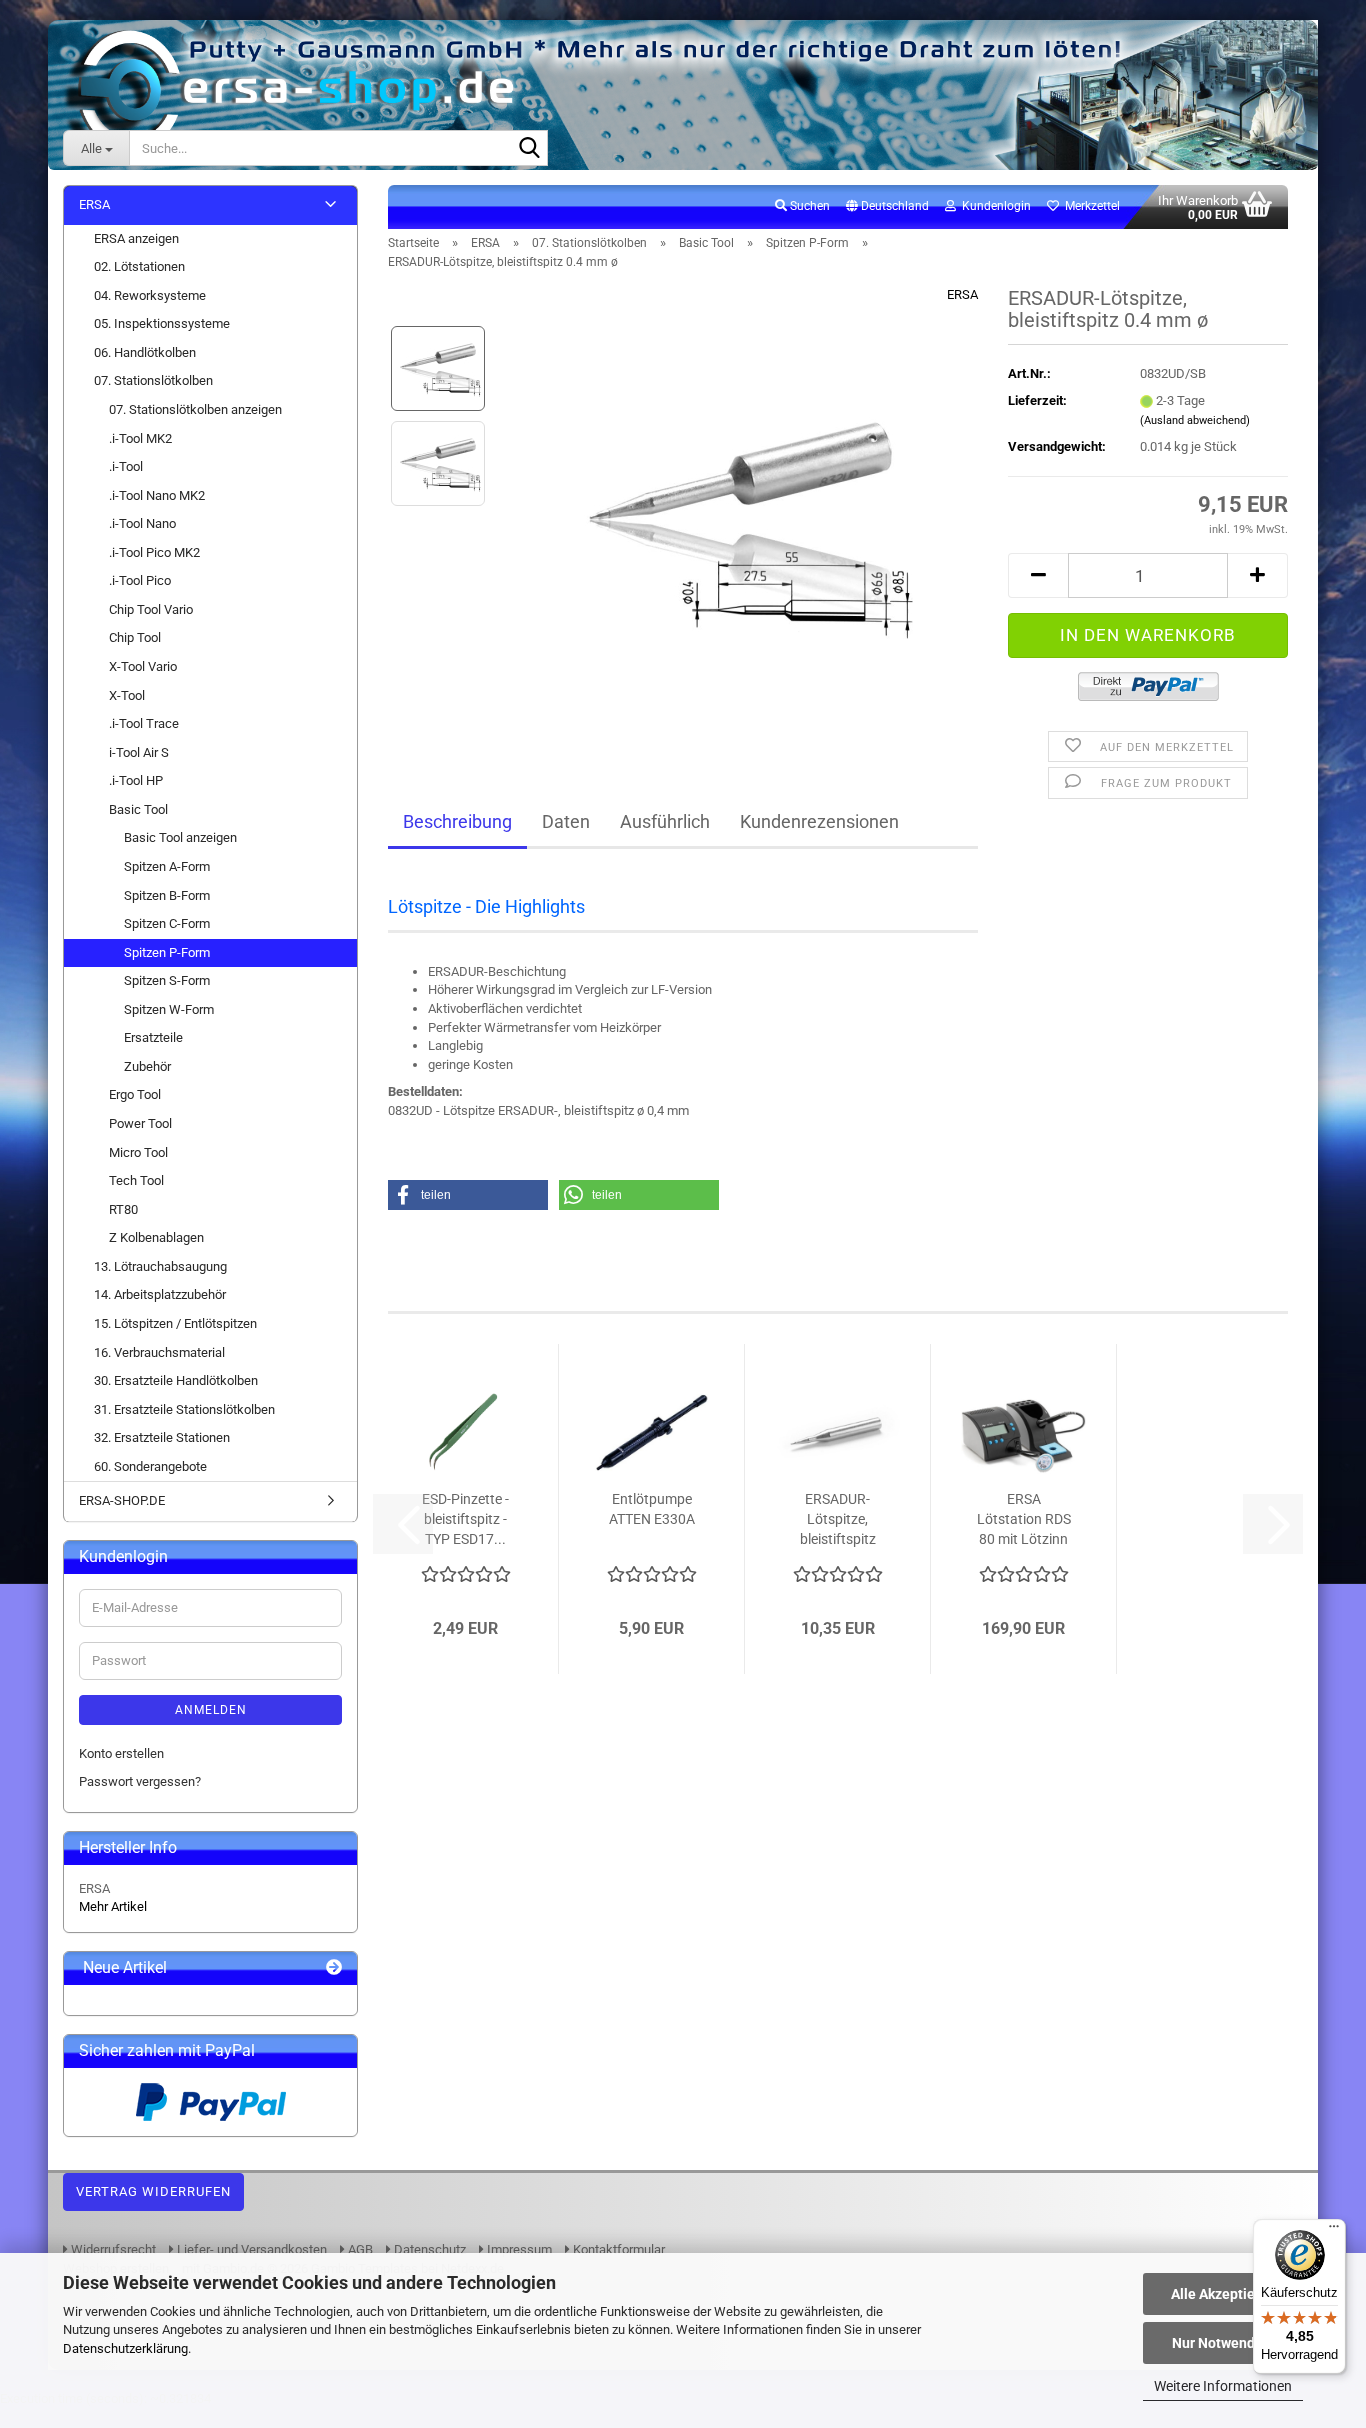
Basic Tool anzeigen (180, 837)
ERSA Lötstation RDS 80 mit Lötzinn (1024, 1519)
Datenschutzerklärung (125, 2348)
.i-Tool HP (136, 780)
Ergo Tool (135, 1094)
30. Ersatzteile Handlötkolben (176, 1380)
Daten (566, 821)
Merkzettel (1089, 206)
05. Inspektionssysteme (162, 323)
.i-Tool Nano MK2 (157, 495)
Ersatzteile (153, 1037)
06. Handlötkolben (145, 352)
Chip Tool (135, 637)
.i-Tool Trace (144, 723)
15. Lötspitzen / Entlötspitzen (175, 1323)
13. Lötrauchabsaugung (160, 1266)
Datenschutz (428, 2249)
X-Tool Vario (143, 666)
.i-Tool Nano (142, 523)
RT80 (123, 1209)
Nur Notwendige (1223, 2343)
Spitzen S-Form (167, 980)
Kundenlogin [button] (993, 206)
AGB (359, 2249)
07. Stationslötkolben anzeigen (195, 409)
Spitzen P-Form (167, 952)
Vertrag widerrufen (153, 2191)
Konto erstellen (121, 1753)
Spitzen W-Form (169, 1009)
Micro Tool (138, 1152)
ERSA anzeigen (136, 238)
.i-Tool (126, 466)
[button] (887, 207)
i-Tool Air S (139, 752)
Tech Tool (136, 1180)
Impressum (518, 2249)
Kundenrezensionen (819, 821)
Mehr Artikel (113, 1906)
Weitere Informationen (1223, 2386)
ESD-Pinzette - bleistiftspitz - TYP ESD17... (465, 1519)
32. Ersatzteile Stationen (162, 1437)
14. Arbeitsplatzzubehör (160, 1294)
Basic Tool (138, 809)
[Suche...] (529, 149)
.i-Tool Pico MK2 (154, 552)
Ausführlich (665, 821)
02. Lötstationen (139, 266)
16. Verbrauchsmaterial (159, 1352)
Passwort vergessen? (140, 1781)
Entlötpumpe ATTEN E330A (652, 1509)
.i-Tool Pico (140, 580)
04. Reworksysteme (150, 295)
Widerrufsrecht (112, 2249)
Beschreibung (457, 821)
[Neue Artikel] (334, 1968)
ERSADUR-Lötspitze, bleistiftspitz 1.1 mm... (838, 1520)
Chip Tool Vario (151, 609)
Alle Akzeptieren (1223, 2294)
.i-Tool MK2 (140, 438)
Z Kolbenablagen (156, 1237)
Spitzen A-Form (167, 866)
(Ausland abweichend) (1195, 420)
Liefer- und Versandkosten (250, 2249)
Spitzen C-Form (167, 923)
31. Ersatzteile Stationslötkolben (184, 1409)
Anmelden (211, 1710)
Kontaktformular (617, 2249)
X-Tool (127, 695)
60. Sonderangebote (150, 1466)
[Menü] (1334, 2231)
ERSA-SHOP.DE (122, 1500)
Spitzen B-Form (167, 895)
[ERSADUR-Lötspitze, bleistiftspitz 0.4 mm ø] (740, 510)
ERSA (962, 294)
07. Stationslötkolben (153, 380)
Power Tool (140, 1123)
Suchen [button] (808, 206)
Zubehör (147, 1066)
